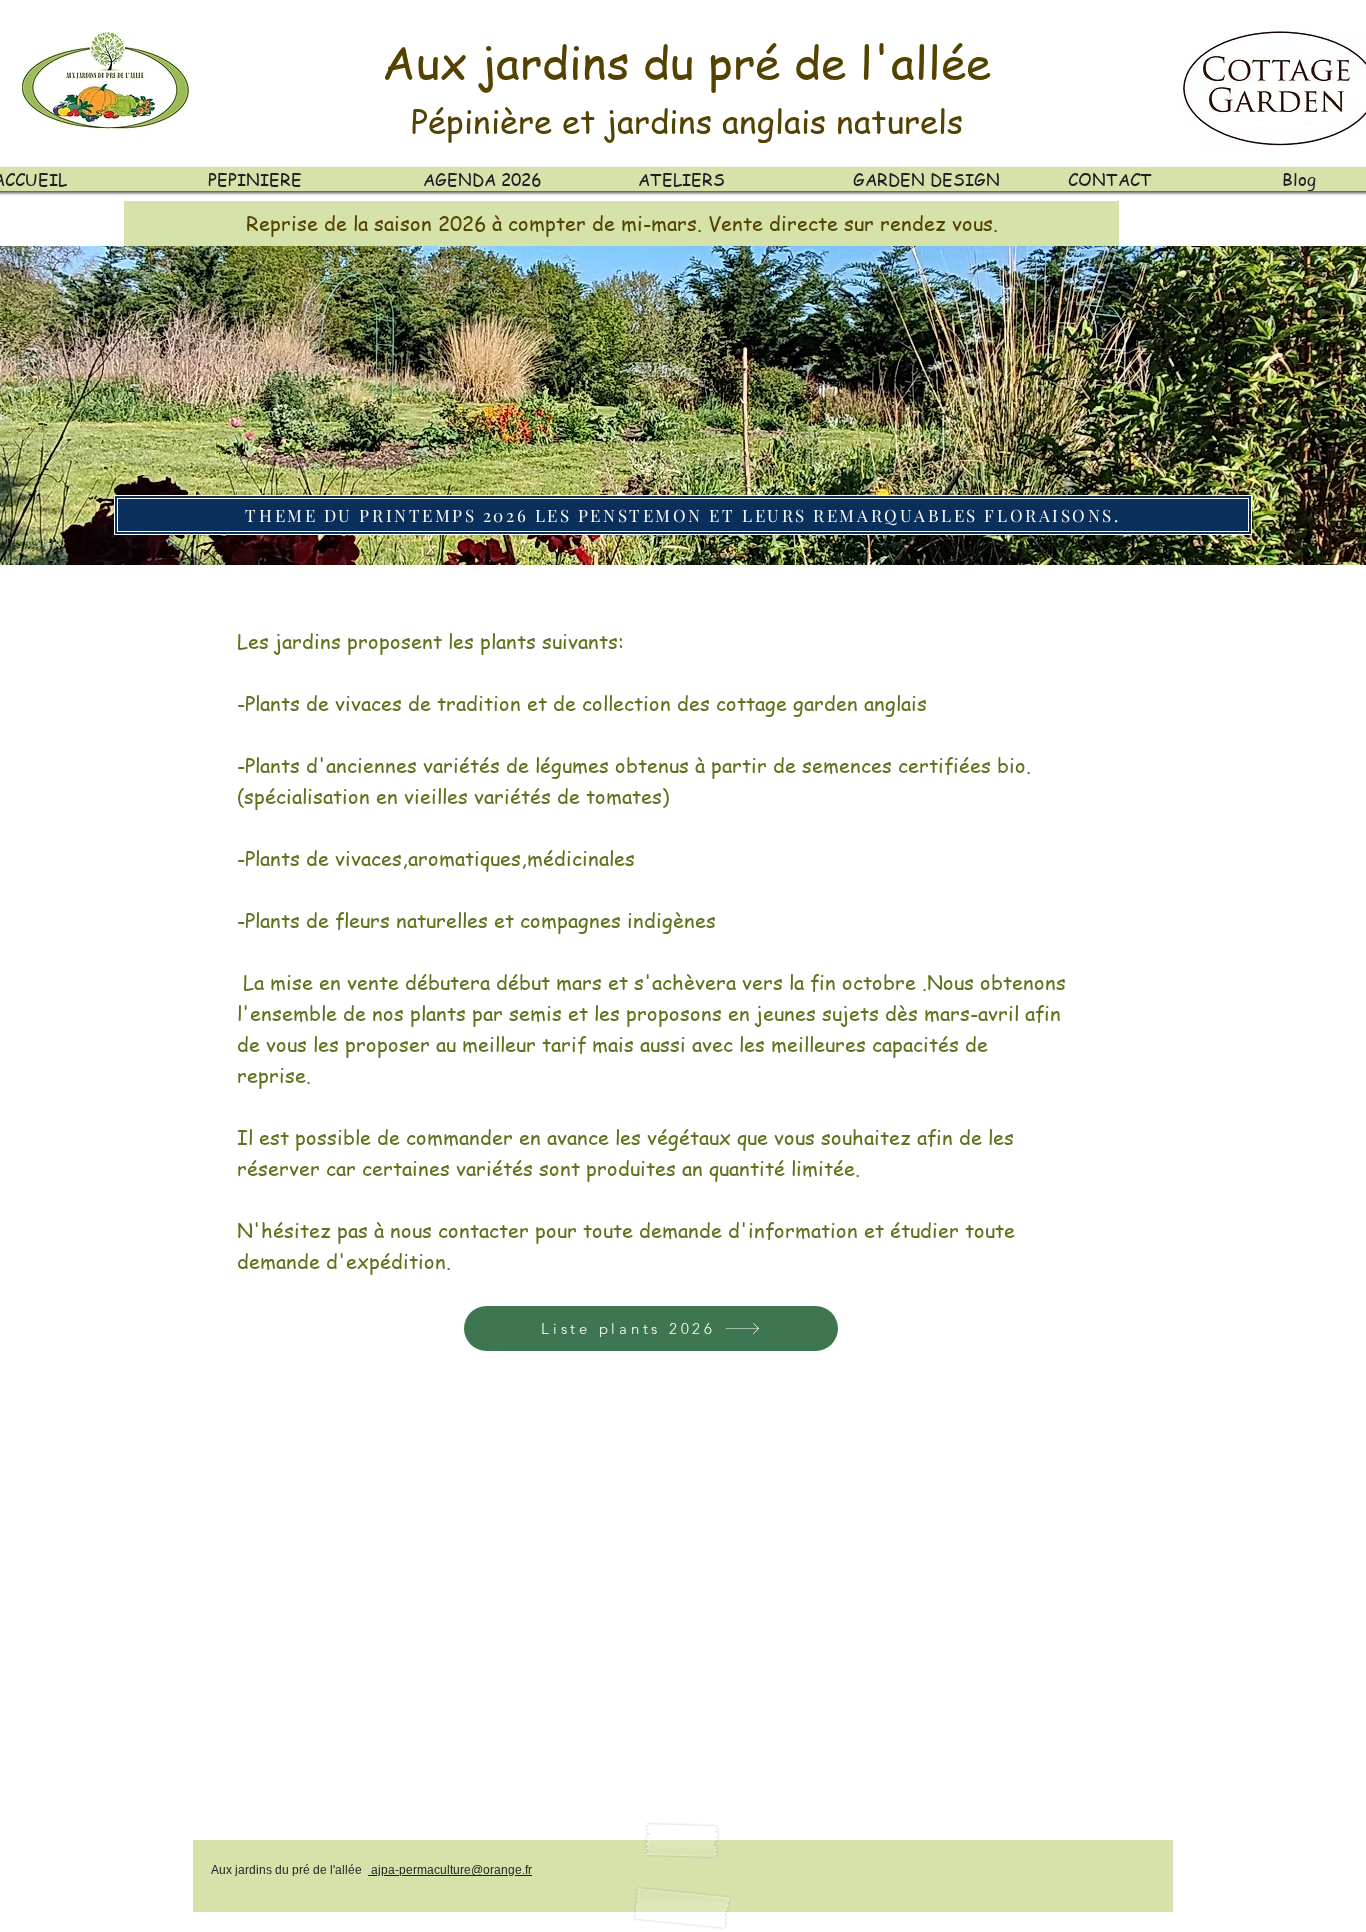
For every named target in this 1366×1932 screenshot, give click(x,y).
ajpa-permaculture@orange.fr (450, 1870)
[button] (621, 223)
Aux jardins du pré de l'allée (686, 62)
